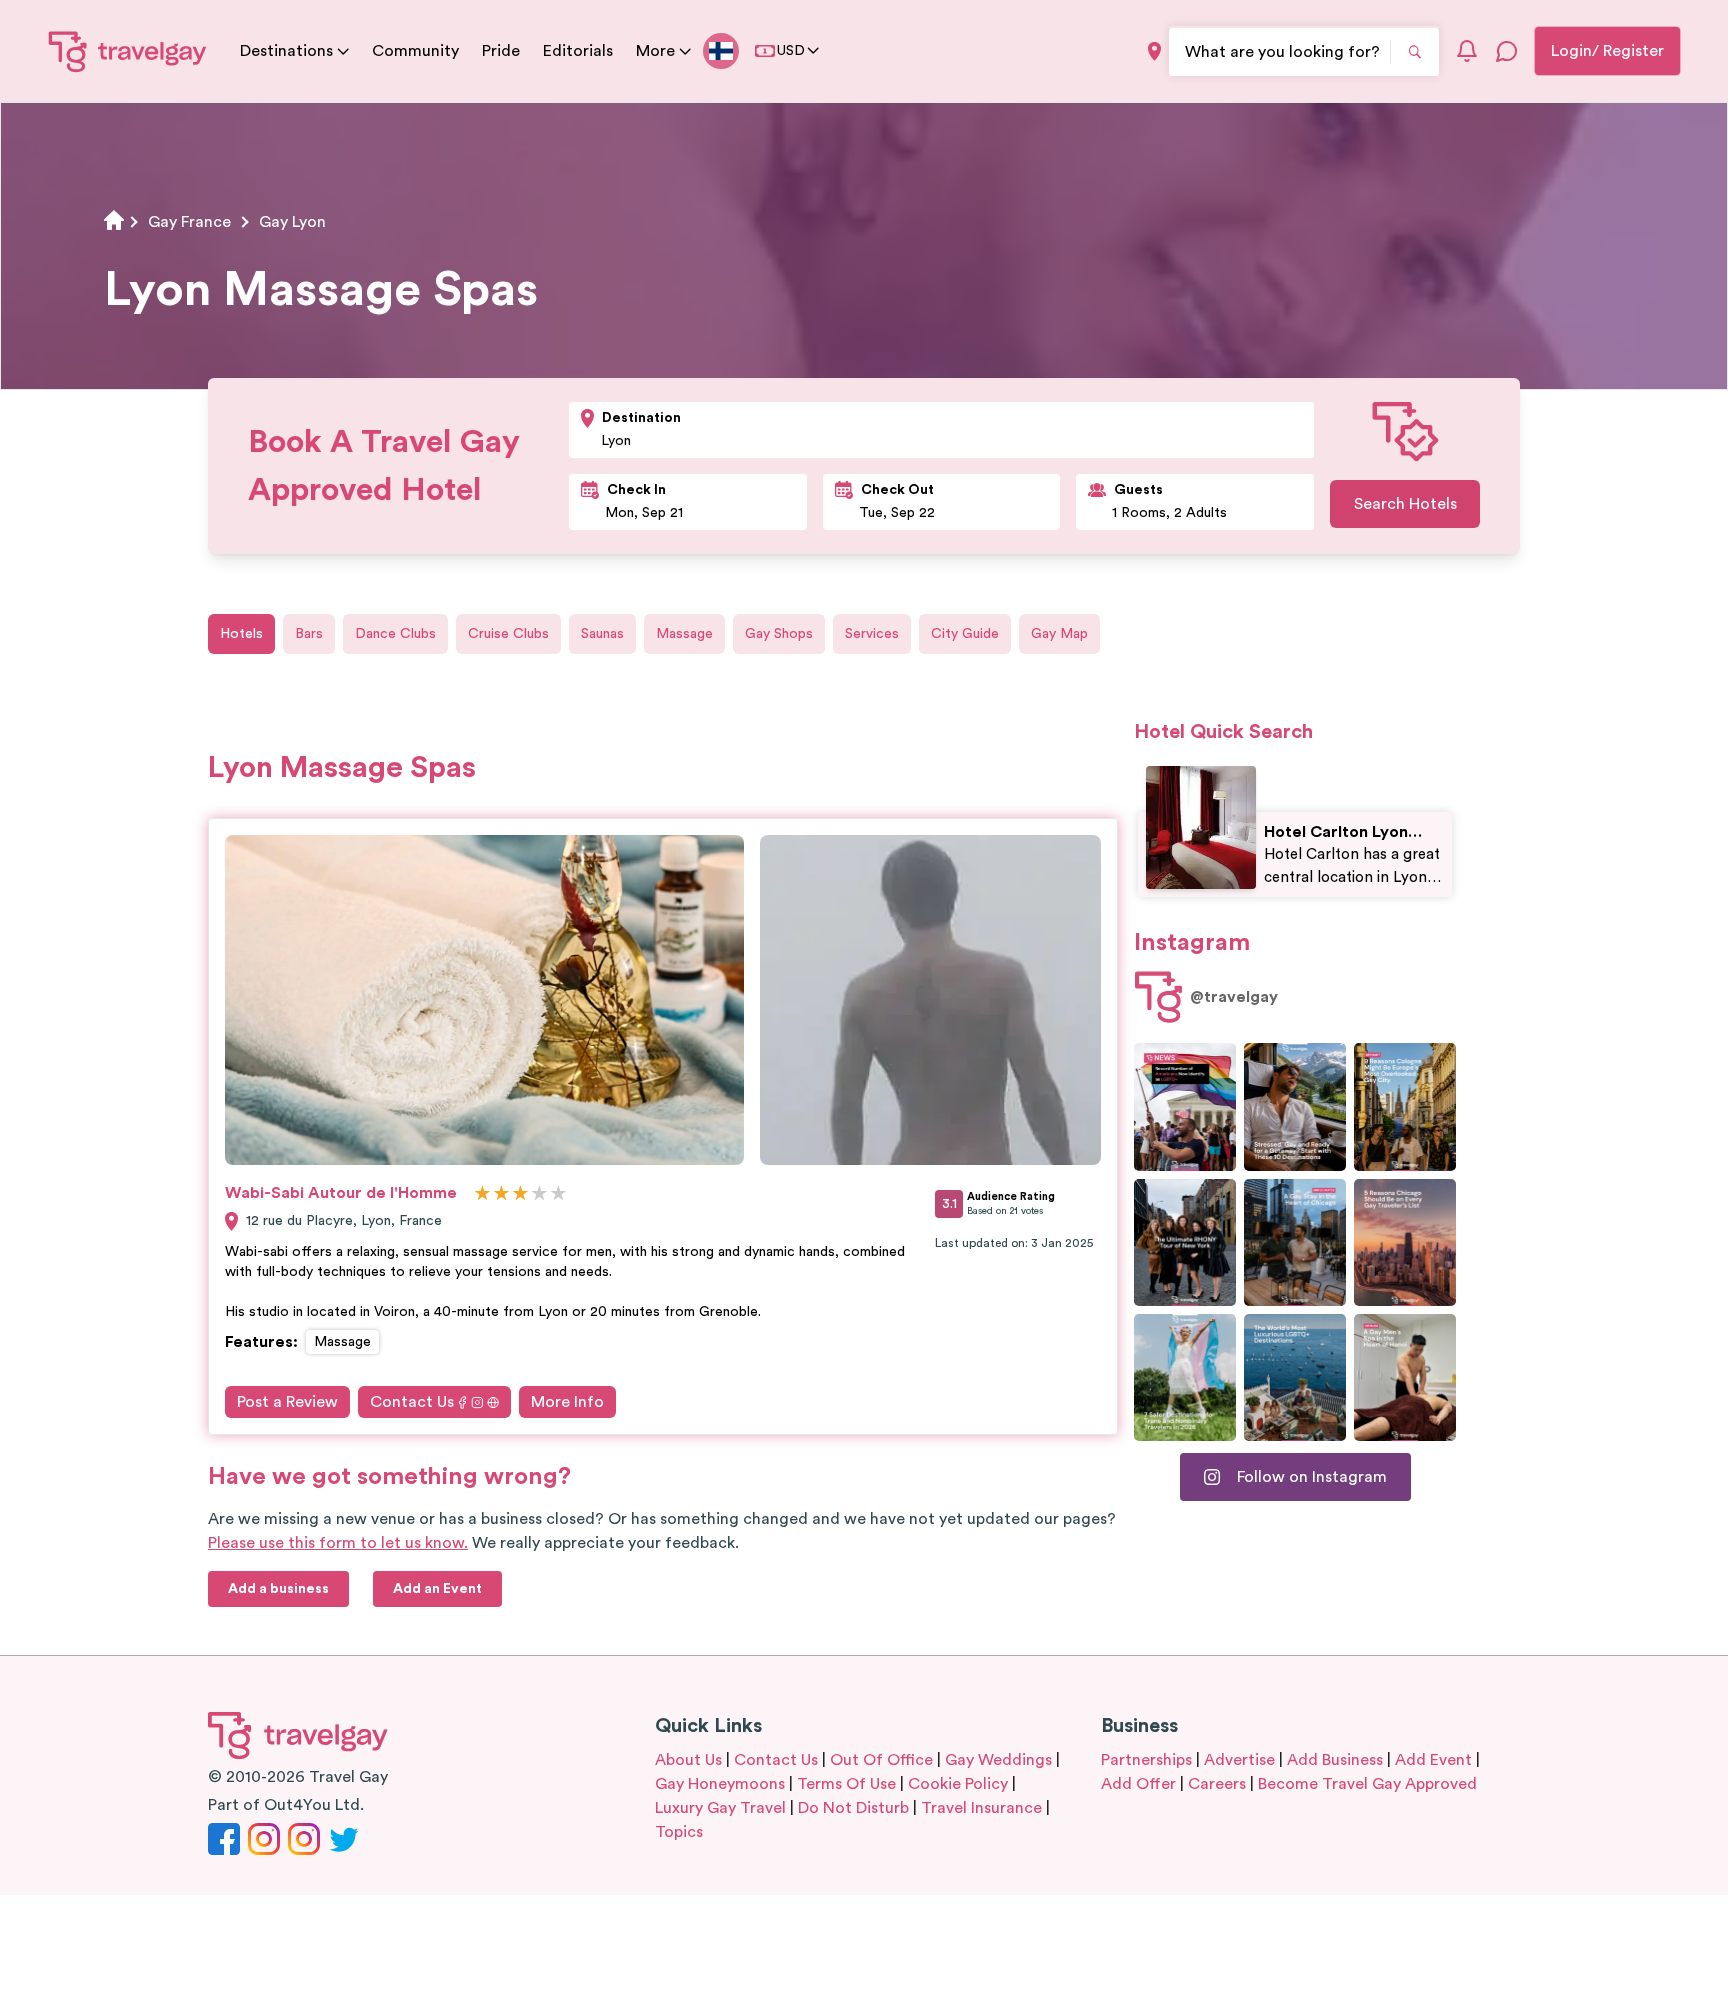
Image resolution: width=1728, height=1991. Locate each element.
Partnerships (1146, 1760)
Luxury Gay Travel (720, 1808)
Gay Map (1059, 634)
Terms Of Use (846, 1784)
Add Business (1335, 1760)
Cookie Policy (958, 1784)
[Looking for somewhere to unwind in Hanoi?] (1405, 1377)
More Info (567, 1402)
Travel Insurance (981, 1808)
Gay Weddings (998, 1760)
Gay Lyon (292, 222)
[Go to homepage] (128, 51)
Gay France (189, 222)
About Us (688, 1760)
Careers (1217, 1784)
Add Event (1433, 1760)
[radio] (482, 1194)
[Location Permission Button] (1154, 51)
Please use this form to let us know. (338, 1543)
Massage (684, 634)
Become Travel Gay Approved (1367, 1784)
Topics (679, 1832)
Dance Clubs (395, 634)
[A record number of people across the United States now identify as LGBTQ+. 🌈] (1185, 1106)
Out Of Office (881, 1760)
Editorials (578, 51)
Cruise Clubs (508, 634)
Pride (501, 51)
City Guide (965, 634)
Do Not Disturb (853, 1808)
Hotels (241, 634)
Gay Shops (779, 634)
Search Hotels (1405, 504)
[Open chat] (1507, 51)
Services (872, 634)
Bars (309, 634)
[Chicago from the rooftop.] (1295, 1242)
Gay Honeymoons (720, 1784)
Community (415, 51)
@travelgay (1234, 997)
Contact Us (412, 1402)
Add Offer (1138, 1784)
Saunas (602, 634)
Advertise (1239, 1760)
